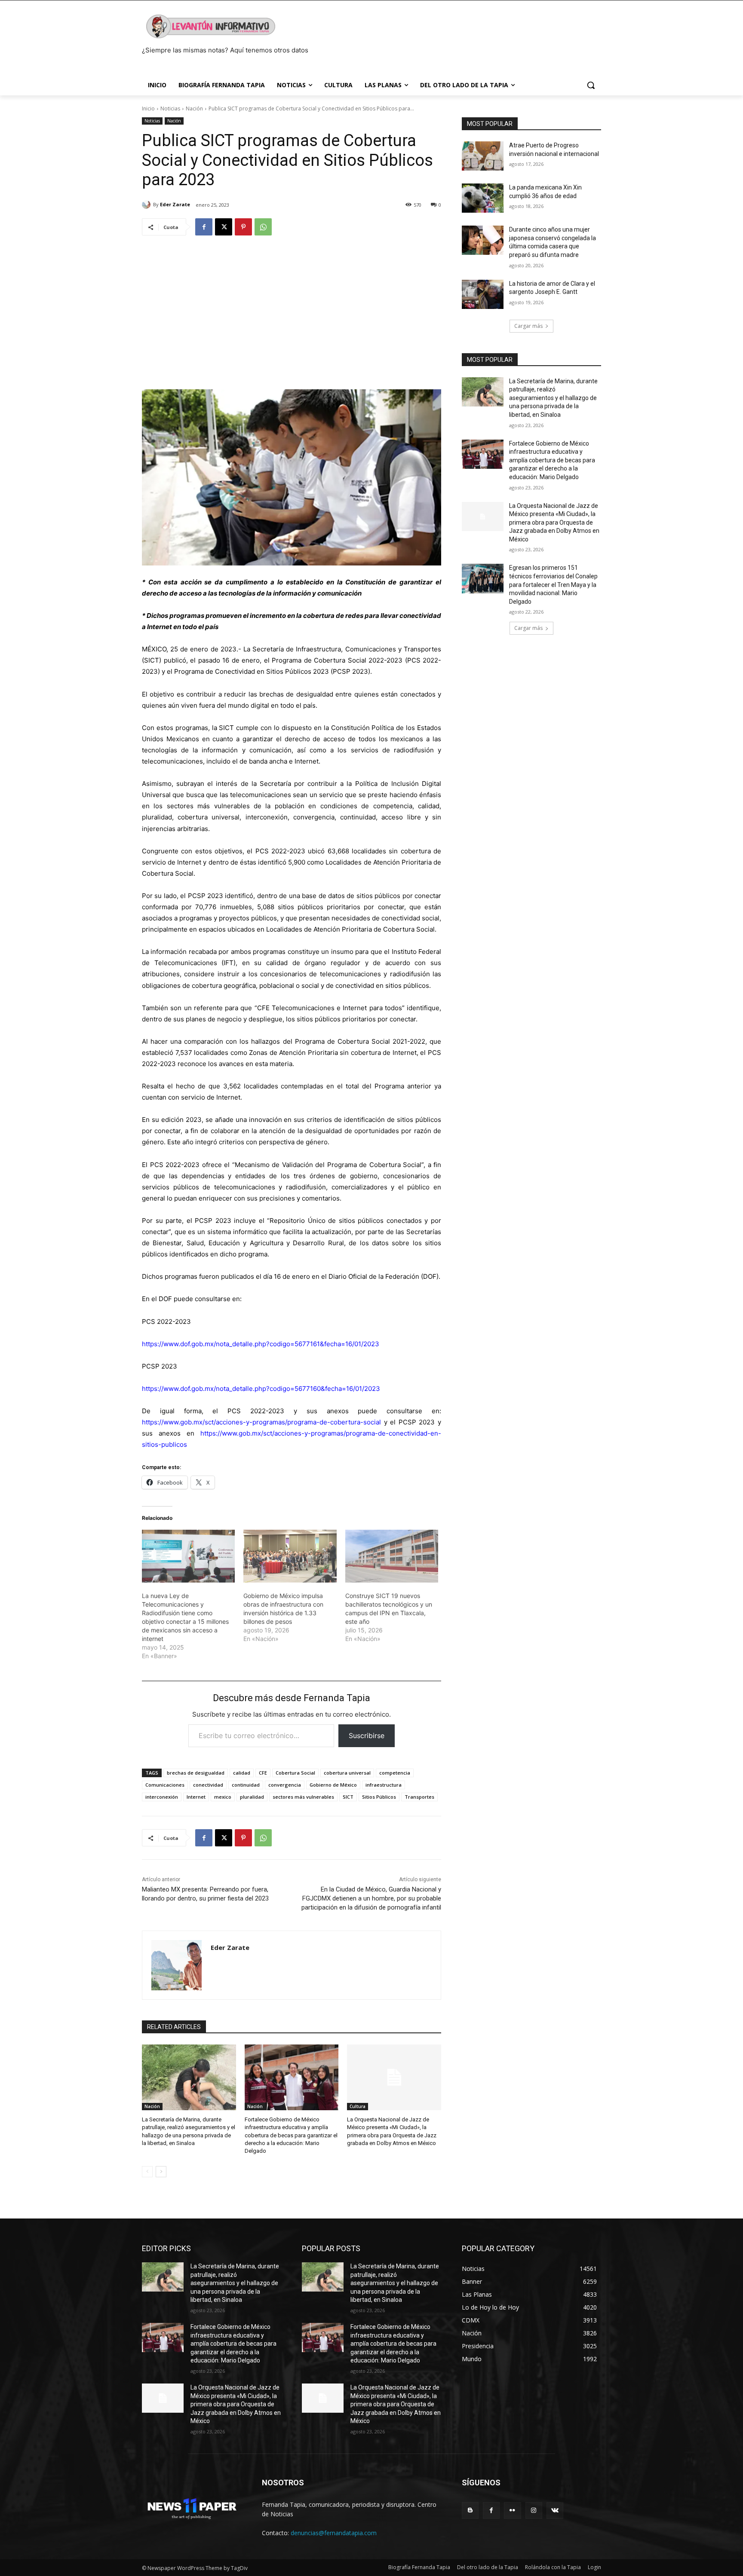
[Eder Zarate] (147, 205)
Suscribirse (367, 1736)
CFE (263, 1773)
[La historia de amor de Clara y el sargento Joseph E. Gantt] (483, 294)
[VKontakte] (555, 2510)
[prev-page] (147, 2172)
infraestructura (384, 1785)
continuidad (246, 1785)
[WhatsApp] (263, 227)
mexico (223, 1797)
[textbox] (292, 1013)
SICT (348, 1797)
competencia (395, 1773)
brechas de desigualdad (196, 1773)
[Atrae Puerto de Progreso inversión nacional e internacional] (483, 156)
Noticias (170, 108)
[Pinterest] (243, 227)
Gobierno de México (333, 1785)
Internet (196, 1797)
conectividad (208, 1785)
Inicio (148, 108)
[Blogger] (470, 2510)
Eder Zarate (175, 204)
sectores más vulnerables (303, 1797)
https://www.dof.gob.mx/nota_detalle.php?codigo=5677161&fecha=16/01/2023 (261, 1344)
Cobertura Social (295, 1773)
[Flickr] (512, 2510)
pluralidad (252, 1797)
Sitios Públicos (379, 1797)
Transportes (419, 1797)
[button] (591, 85)
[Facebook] (204, 227)
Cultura (358, 2106)
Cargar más (528, 326)
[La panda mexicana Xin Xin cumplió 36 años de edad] (483, 198)
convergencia (285, 1785)
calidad (242, 1773)
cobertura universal (347, 1773)
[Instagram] (534, 2510)
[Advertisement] (292, 309)
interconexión (162, 1797)
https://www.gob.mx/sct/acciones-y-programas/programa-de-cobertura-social (261, 1422)
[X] (224, 227)
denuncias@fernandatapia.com (334, 2533)
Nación (194, 108)
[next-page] (161, 2172)
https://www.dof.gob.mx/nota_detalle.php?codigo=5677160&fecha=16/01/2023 (261, 1389)
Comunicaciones (165, 1785)
